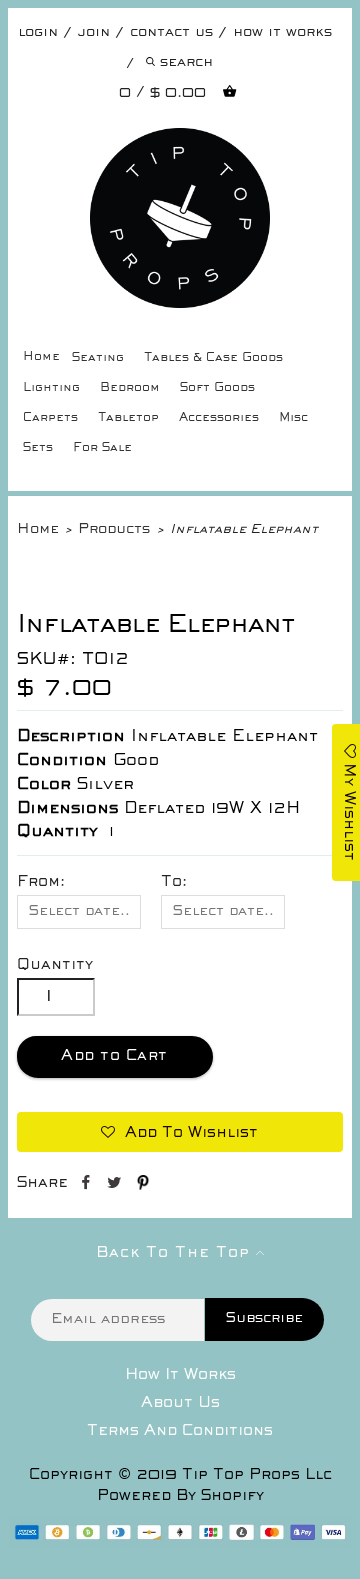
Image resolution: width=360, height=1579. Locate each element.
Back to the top (176, 1253)
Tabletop (128, 418)
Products (114, 529)
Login (38, 32)
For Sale (102, 448)
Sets (38, 448)
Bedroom (130, 388)
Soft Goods (217, 388)
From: (41, 882)
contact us (171, 32)
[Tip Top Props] (180, 143)
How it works (282, 32)
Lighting (51, 388)
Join (94, 32)
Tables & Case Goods (213, 358)
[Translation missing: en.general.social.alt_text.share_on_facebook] (87, 1186)
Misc (293, 418)
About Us (180, 1403)
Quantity (55, 965)
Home (41, 357)
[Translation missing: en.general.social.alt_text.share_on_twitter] (116, 1186)
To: (174, 882)
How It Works (180, 1375)
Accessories (219, 418)
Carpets (50, 418)
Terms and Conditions (180, 1431)
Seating (98, 358)
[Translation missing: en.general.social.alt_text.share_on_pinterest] (143, 1186)
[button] (180, 1132)
